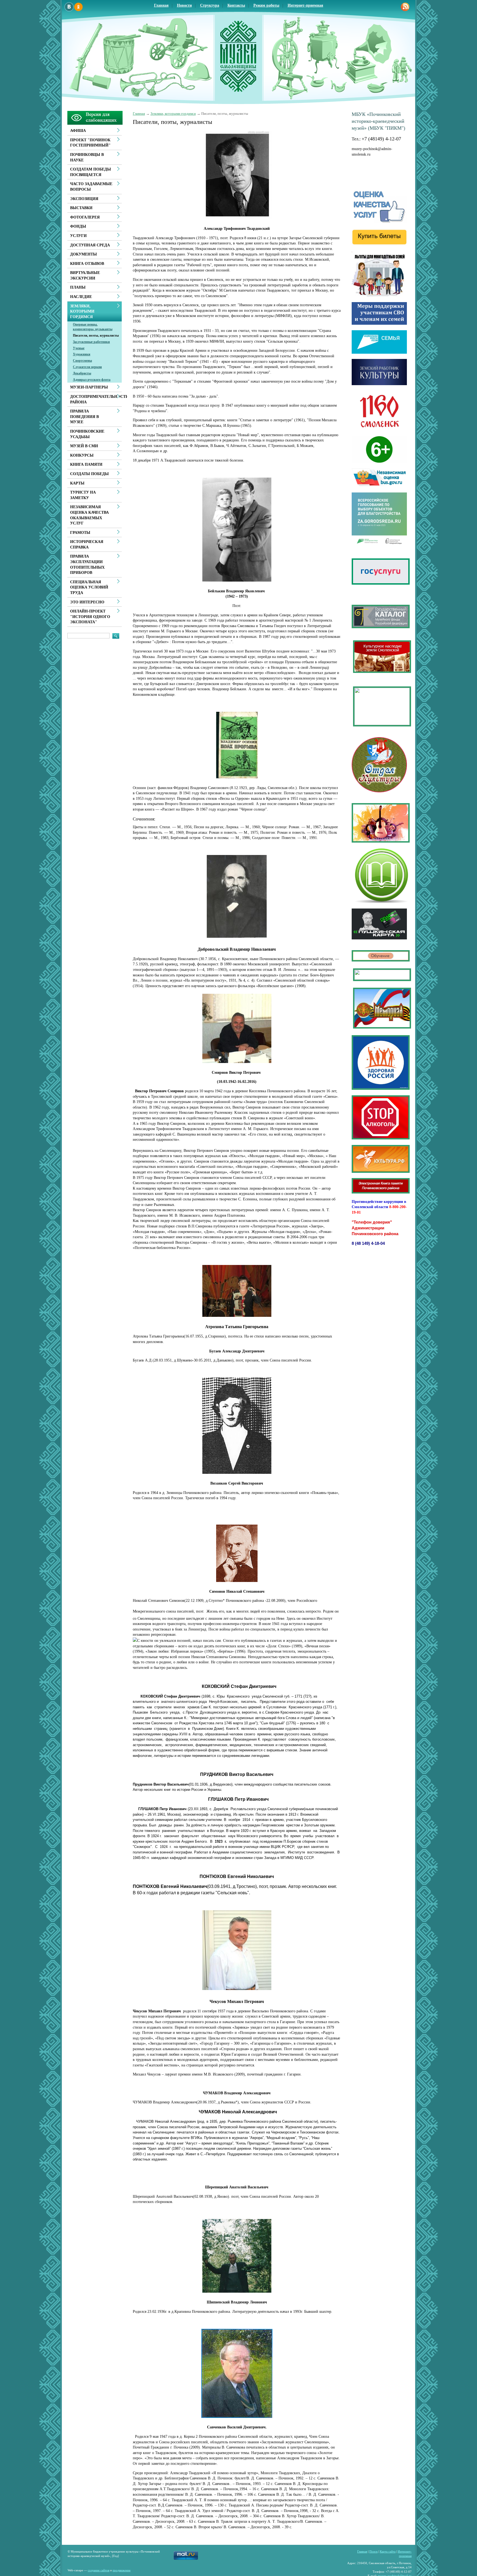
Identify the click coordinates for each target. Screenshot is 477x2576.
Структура (210, 5)
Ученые (79, 348)
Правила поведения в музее (84, 417)
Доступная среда (90, 245)
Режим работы (266, 5)
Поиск (373, 2551)
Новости (184, 5)
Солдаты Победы (89, 474)
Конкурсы (82, 455)
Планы (78, 287)
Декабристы (82, 373)
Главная (161, 5)
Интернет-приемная (305, 5)
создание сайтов (99, 2570)
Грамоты (80, 533)
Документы (84, 254)
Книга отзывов (87, 264)
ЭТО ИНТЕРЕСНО (87, 602)
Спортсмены (82, 361)
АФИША (78, 131)
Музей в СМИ (84, 446)
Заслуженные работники (91, 342)
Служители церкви (87, 367)
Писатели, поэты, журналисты (96, 335)
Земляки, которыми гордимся (173, 114)
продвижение (122, 2570)
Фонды (78, 226)
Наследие (81, 297)
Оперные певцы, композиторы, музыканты (93, 327)
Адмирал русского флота (92, 380)
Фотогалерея (85, 217)
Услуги (78, 236)
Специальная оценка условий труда (89, 587)
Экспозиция (84, 199)
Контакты (236, 5)
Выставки (81, 208)
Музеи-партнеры (89, 387)
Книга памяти (86, 464)
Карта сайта (388, 2551)
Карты (77, 483)
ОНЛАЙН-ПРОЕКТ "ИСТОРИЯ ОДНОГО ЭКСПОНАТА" (90, 617)
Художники (82, 354)
